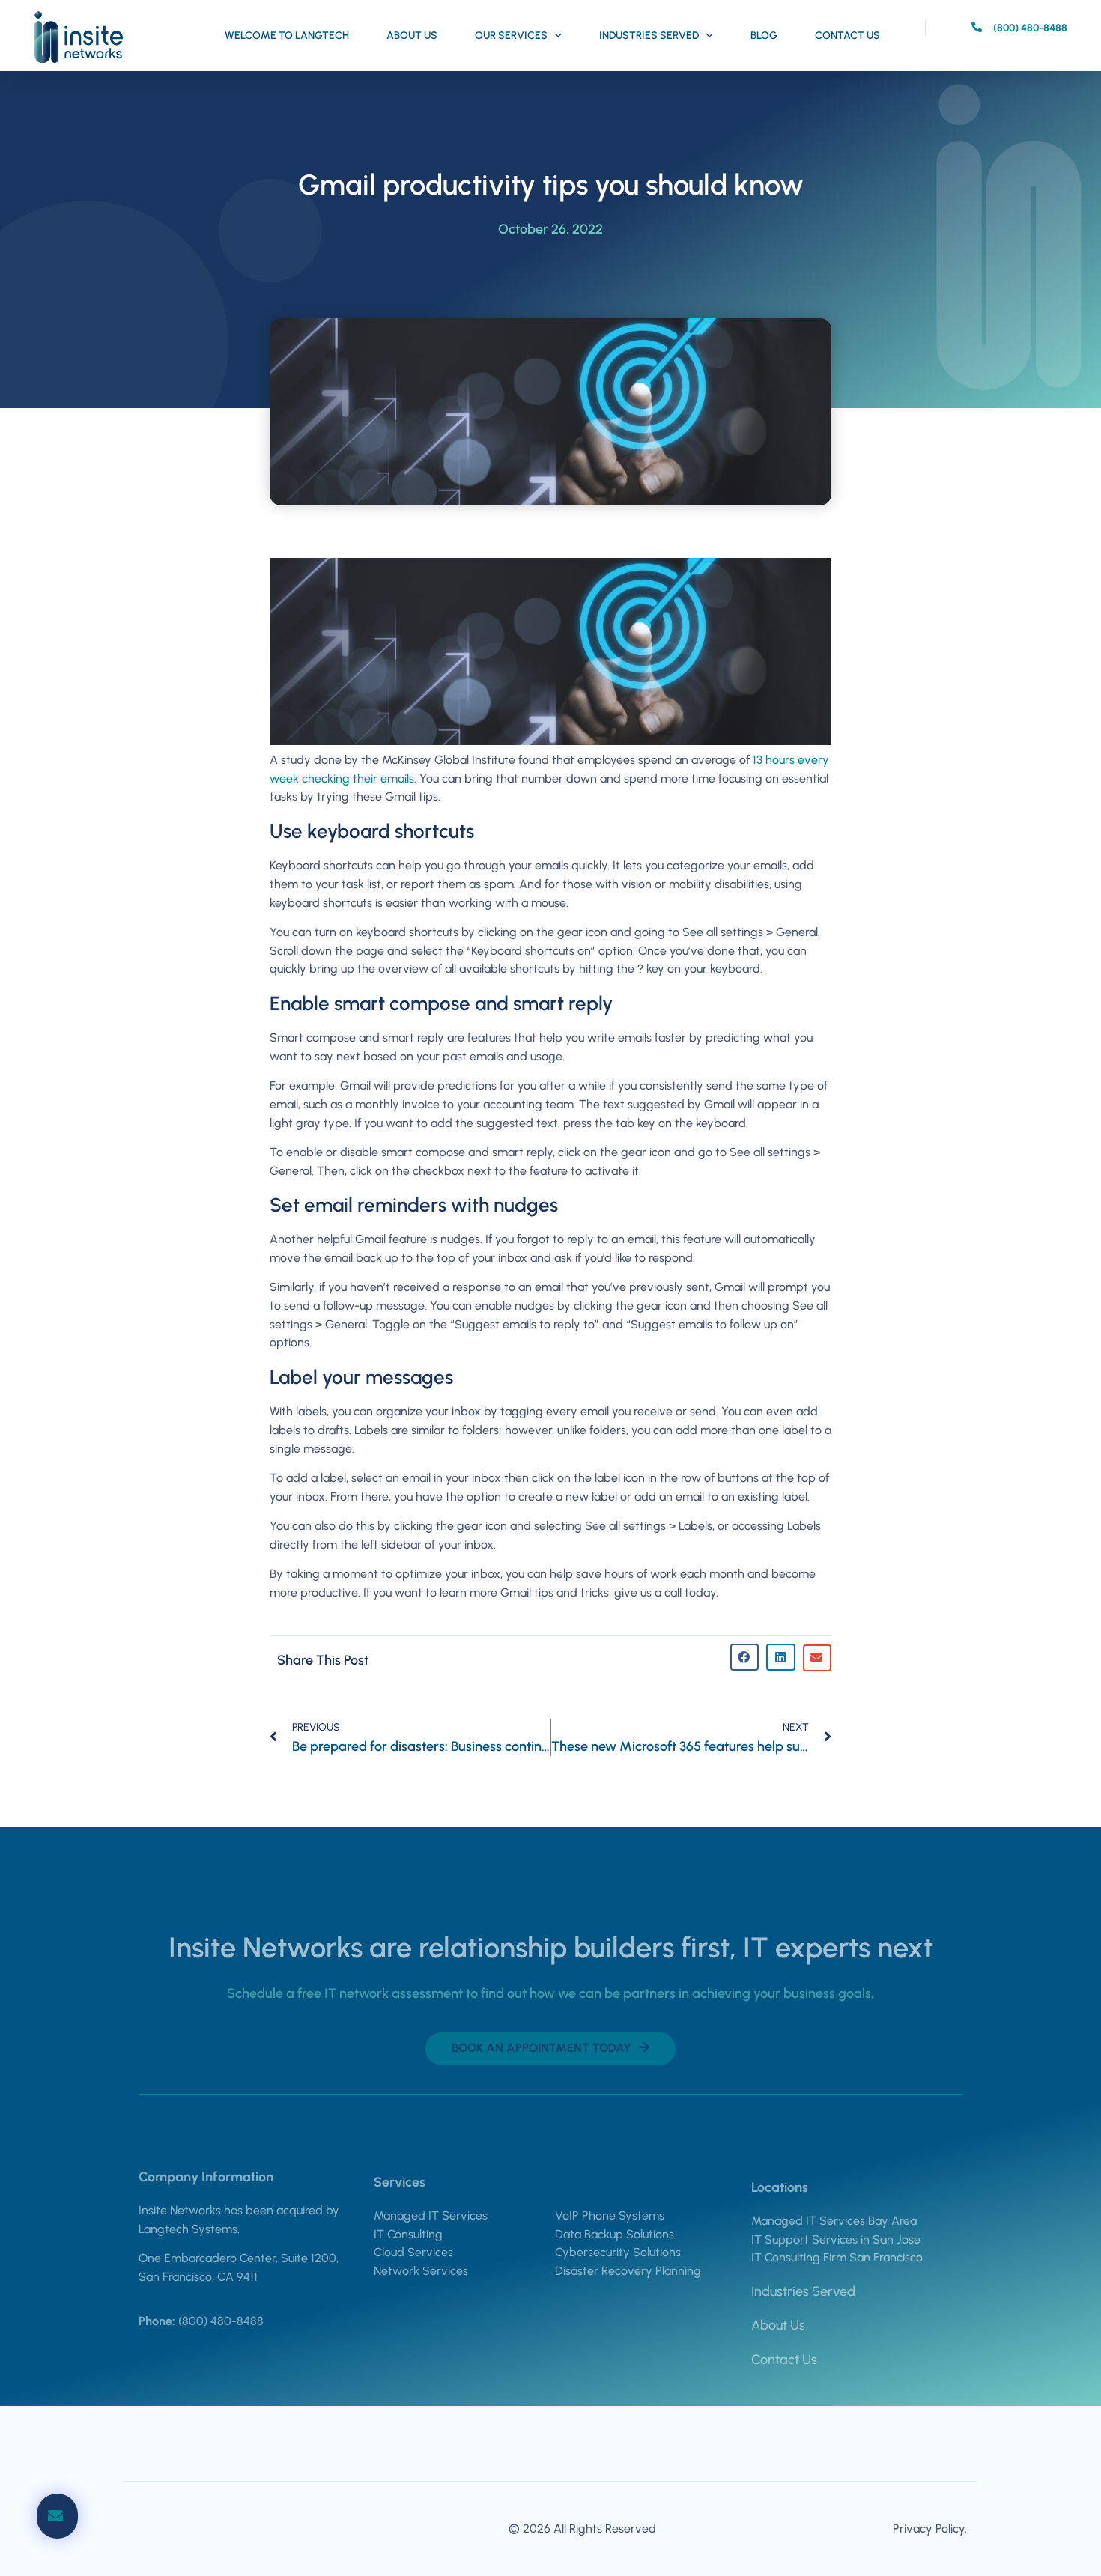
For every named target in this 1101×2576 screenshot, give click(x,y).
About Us (412, 36)
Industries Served (649, 36)
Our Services (511, 36)
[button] (744, 1657)
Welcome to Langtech (287, 36)
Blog (764, 36)
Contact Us (847, 36)
